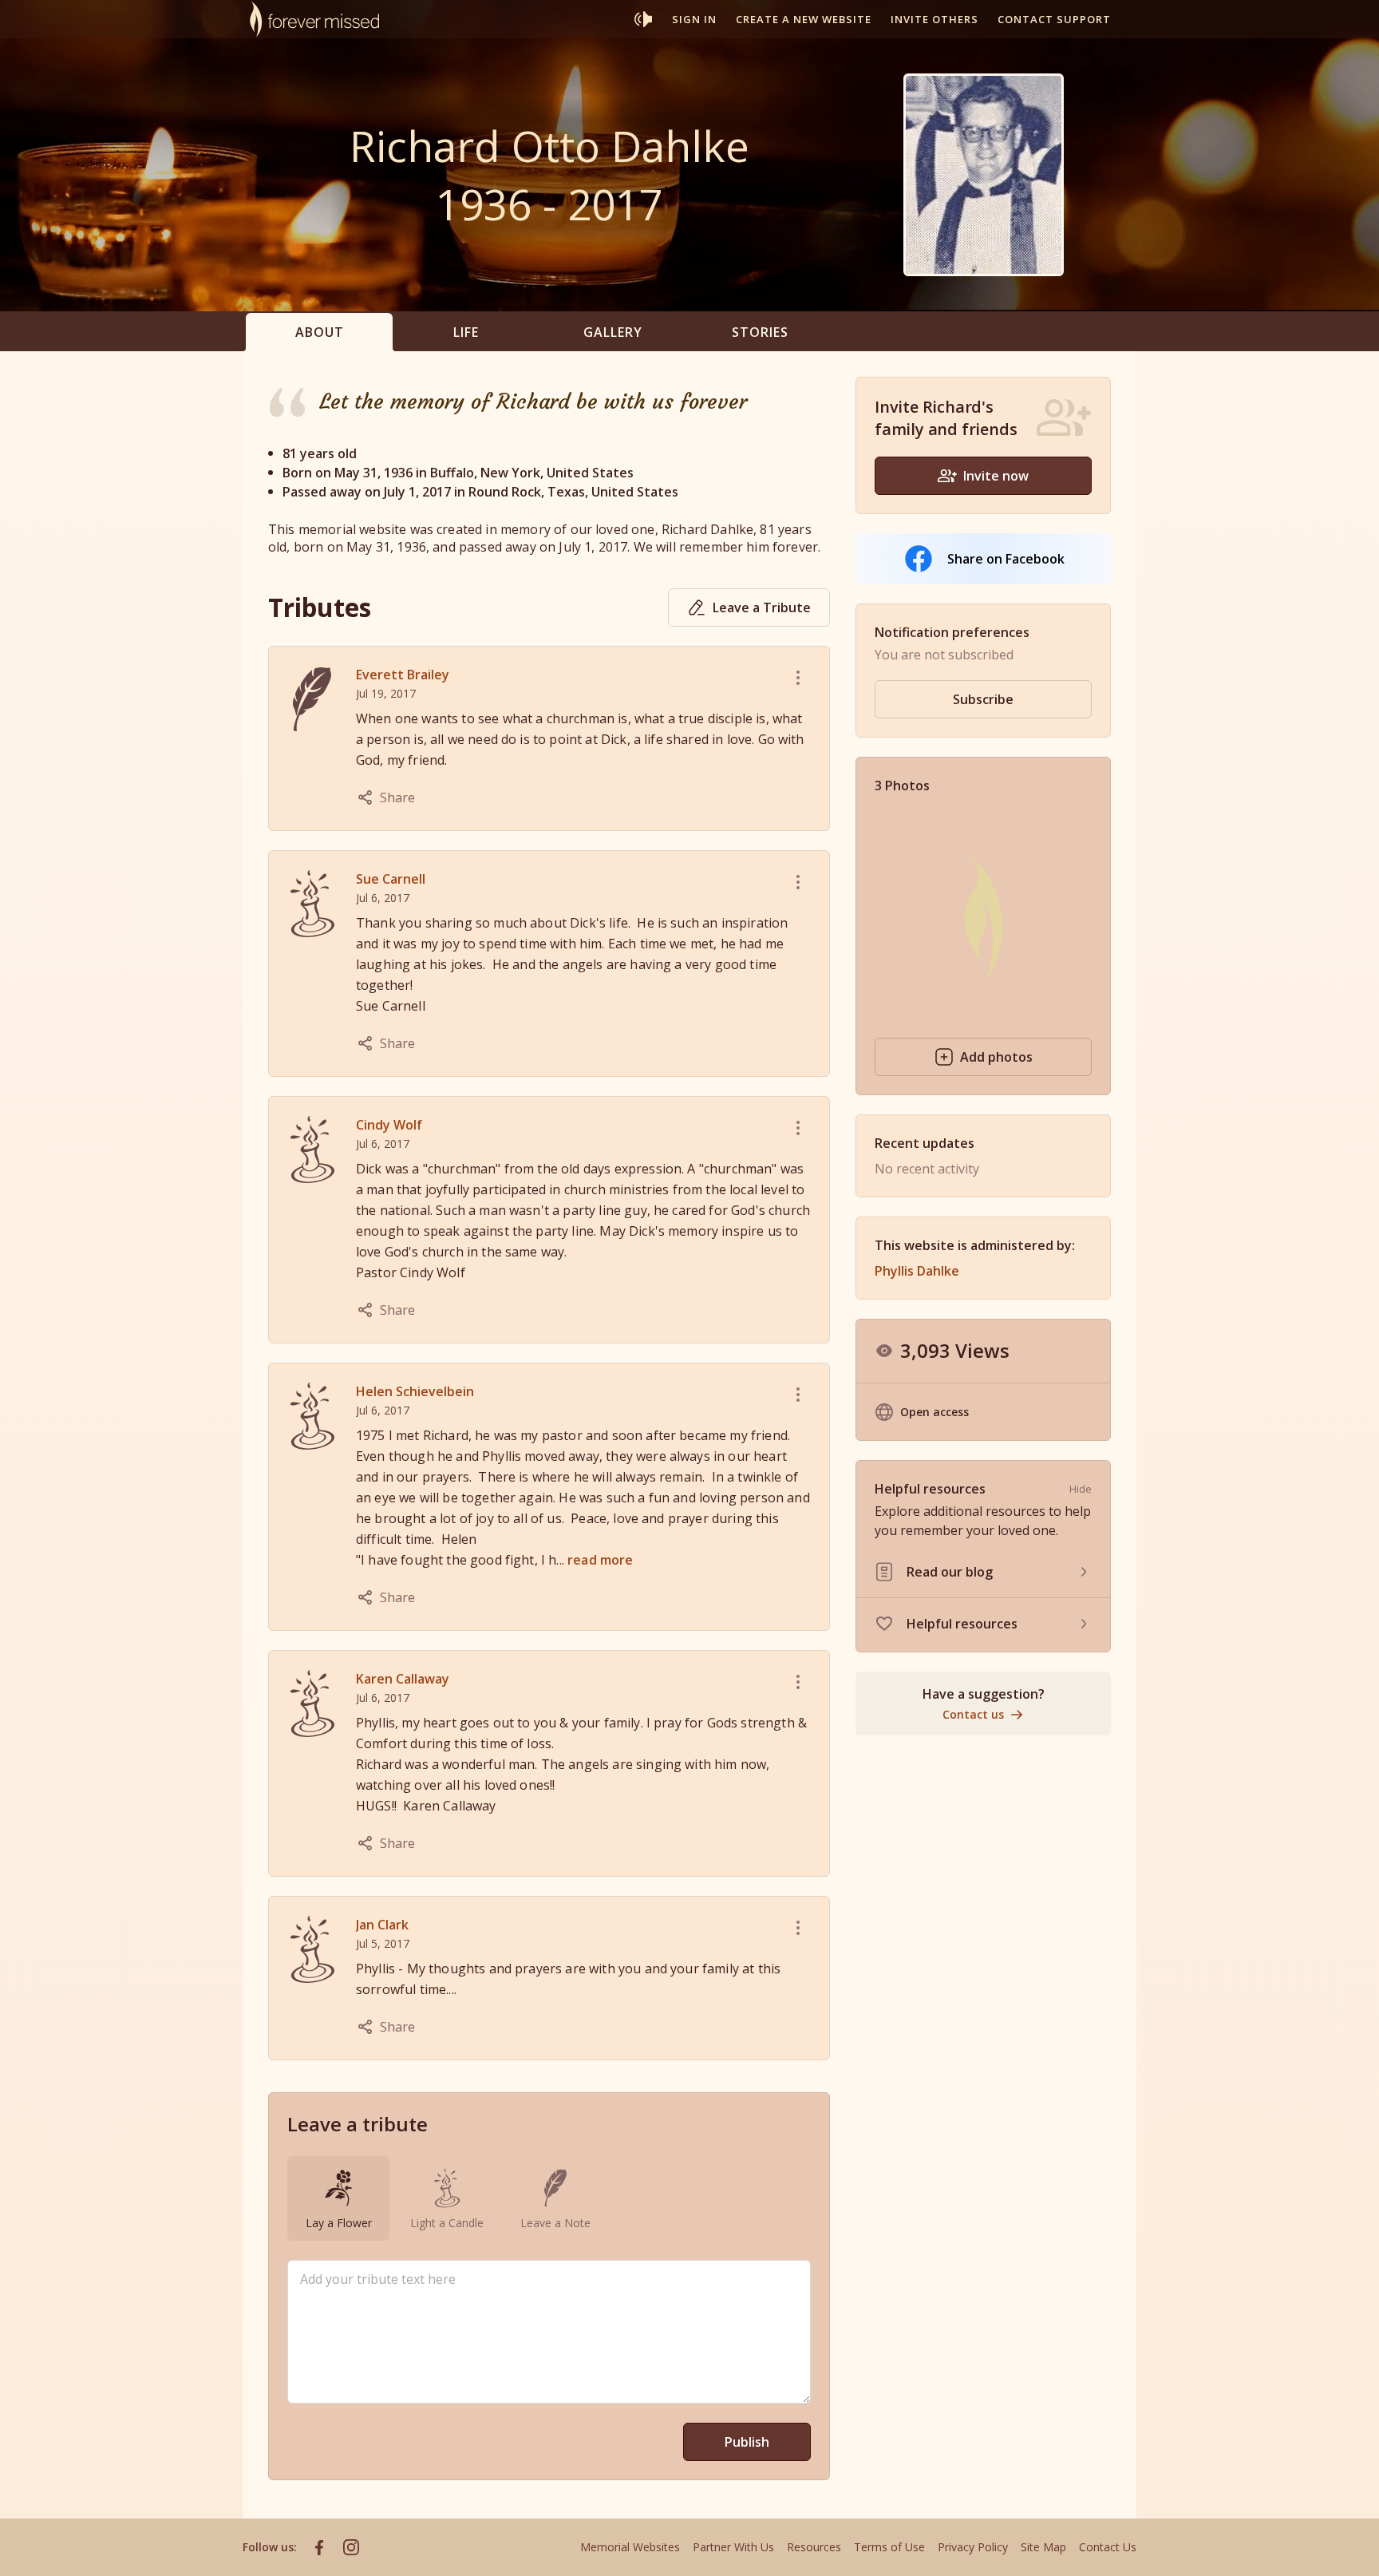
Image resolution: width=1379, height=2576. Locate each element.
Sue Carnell (391, 879)
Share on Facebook (1006, 559)
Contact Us (1108, 2547)
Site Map (1043, 2547)
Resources (814, 2547)
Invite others (934, 19)
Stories (760, 332)
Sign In (694, 19)
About (320, 332)
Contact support (1054, 19)
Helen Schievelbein (415, 1391)
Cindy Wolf (389, 1125)
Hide (1081, 1489)
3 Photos (902, 785)
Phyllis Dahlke (917, 1271)
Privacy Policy (973, 2547)
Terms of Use (889, 2547)
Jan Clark (382, 1925)
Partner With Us (733, 2547)
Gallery (613, 332)
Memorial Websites (630, 2547)
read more (600, 1560)
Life (466, 332)
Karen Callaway (403, 1679)
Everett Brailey (403, 675)
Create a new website (804, 19)
